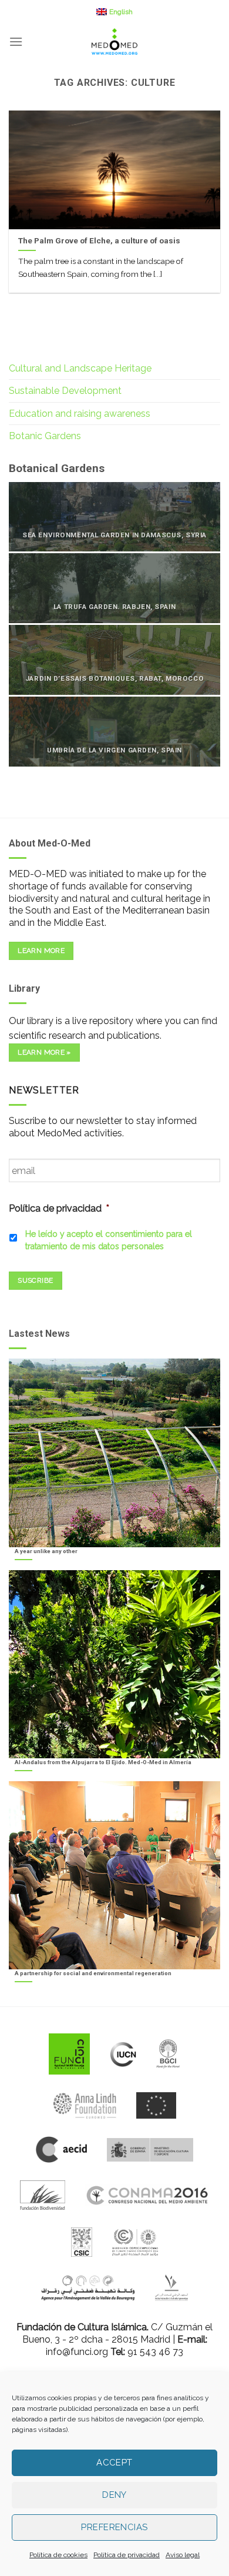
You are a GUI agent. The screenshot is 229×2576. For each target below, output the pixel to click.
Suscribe (35, 1280)
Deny (114, 2495)
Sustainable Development (65, 391)
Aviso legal (183, 2555)
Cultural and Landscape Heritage (80, 368)
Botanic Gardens (45, 436)
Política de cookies (58, 2555)
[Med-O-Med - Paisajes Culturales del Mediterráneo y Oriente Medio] (114, 41)
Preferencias (114, 2527)
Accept (114, 2463)
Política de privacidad (127, 2555)
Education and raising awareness (80, 414)
